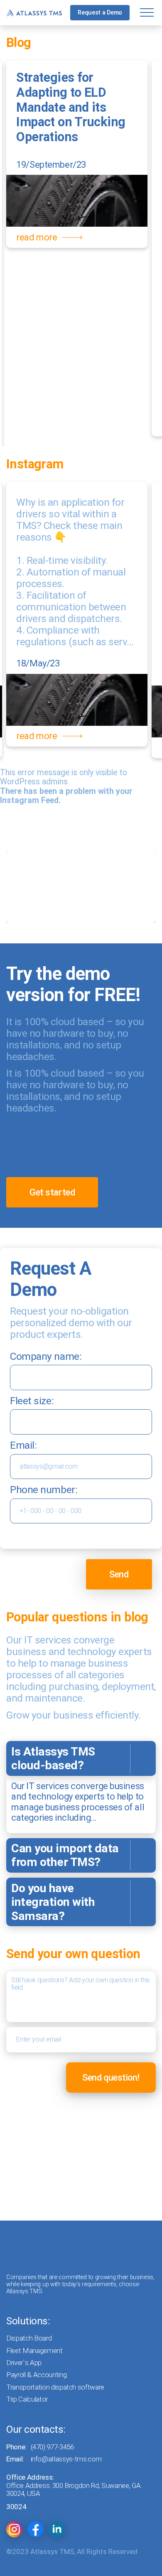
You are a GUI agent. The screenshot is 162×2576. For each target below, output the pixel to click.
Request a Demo (100, 12)
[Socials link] (14, 2529)
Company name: (46, 1356)
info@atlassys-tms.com (66, 2459)
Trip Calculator (27, 2399)
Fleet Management (34, 2351)
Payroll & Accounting (36, 2375)
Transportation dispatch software (55, 2387)
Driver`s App (24, 2363)
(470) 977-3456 (52, 2447)
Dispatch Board (29, 2338)
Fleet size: (32, 1401)
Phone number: (44, 1490)
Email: (23, 1445)
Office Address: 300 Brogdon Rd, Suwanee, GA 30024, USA (73, 2490)
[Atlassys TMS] (34, 13)
